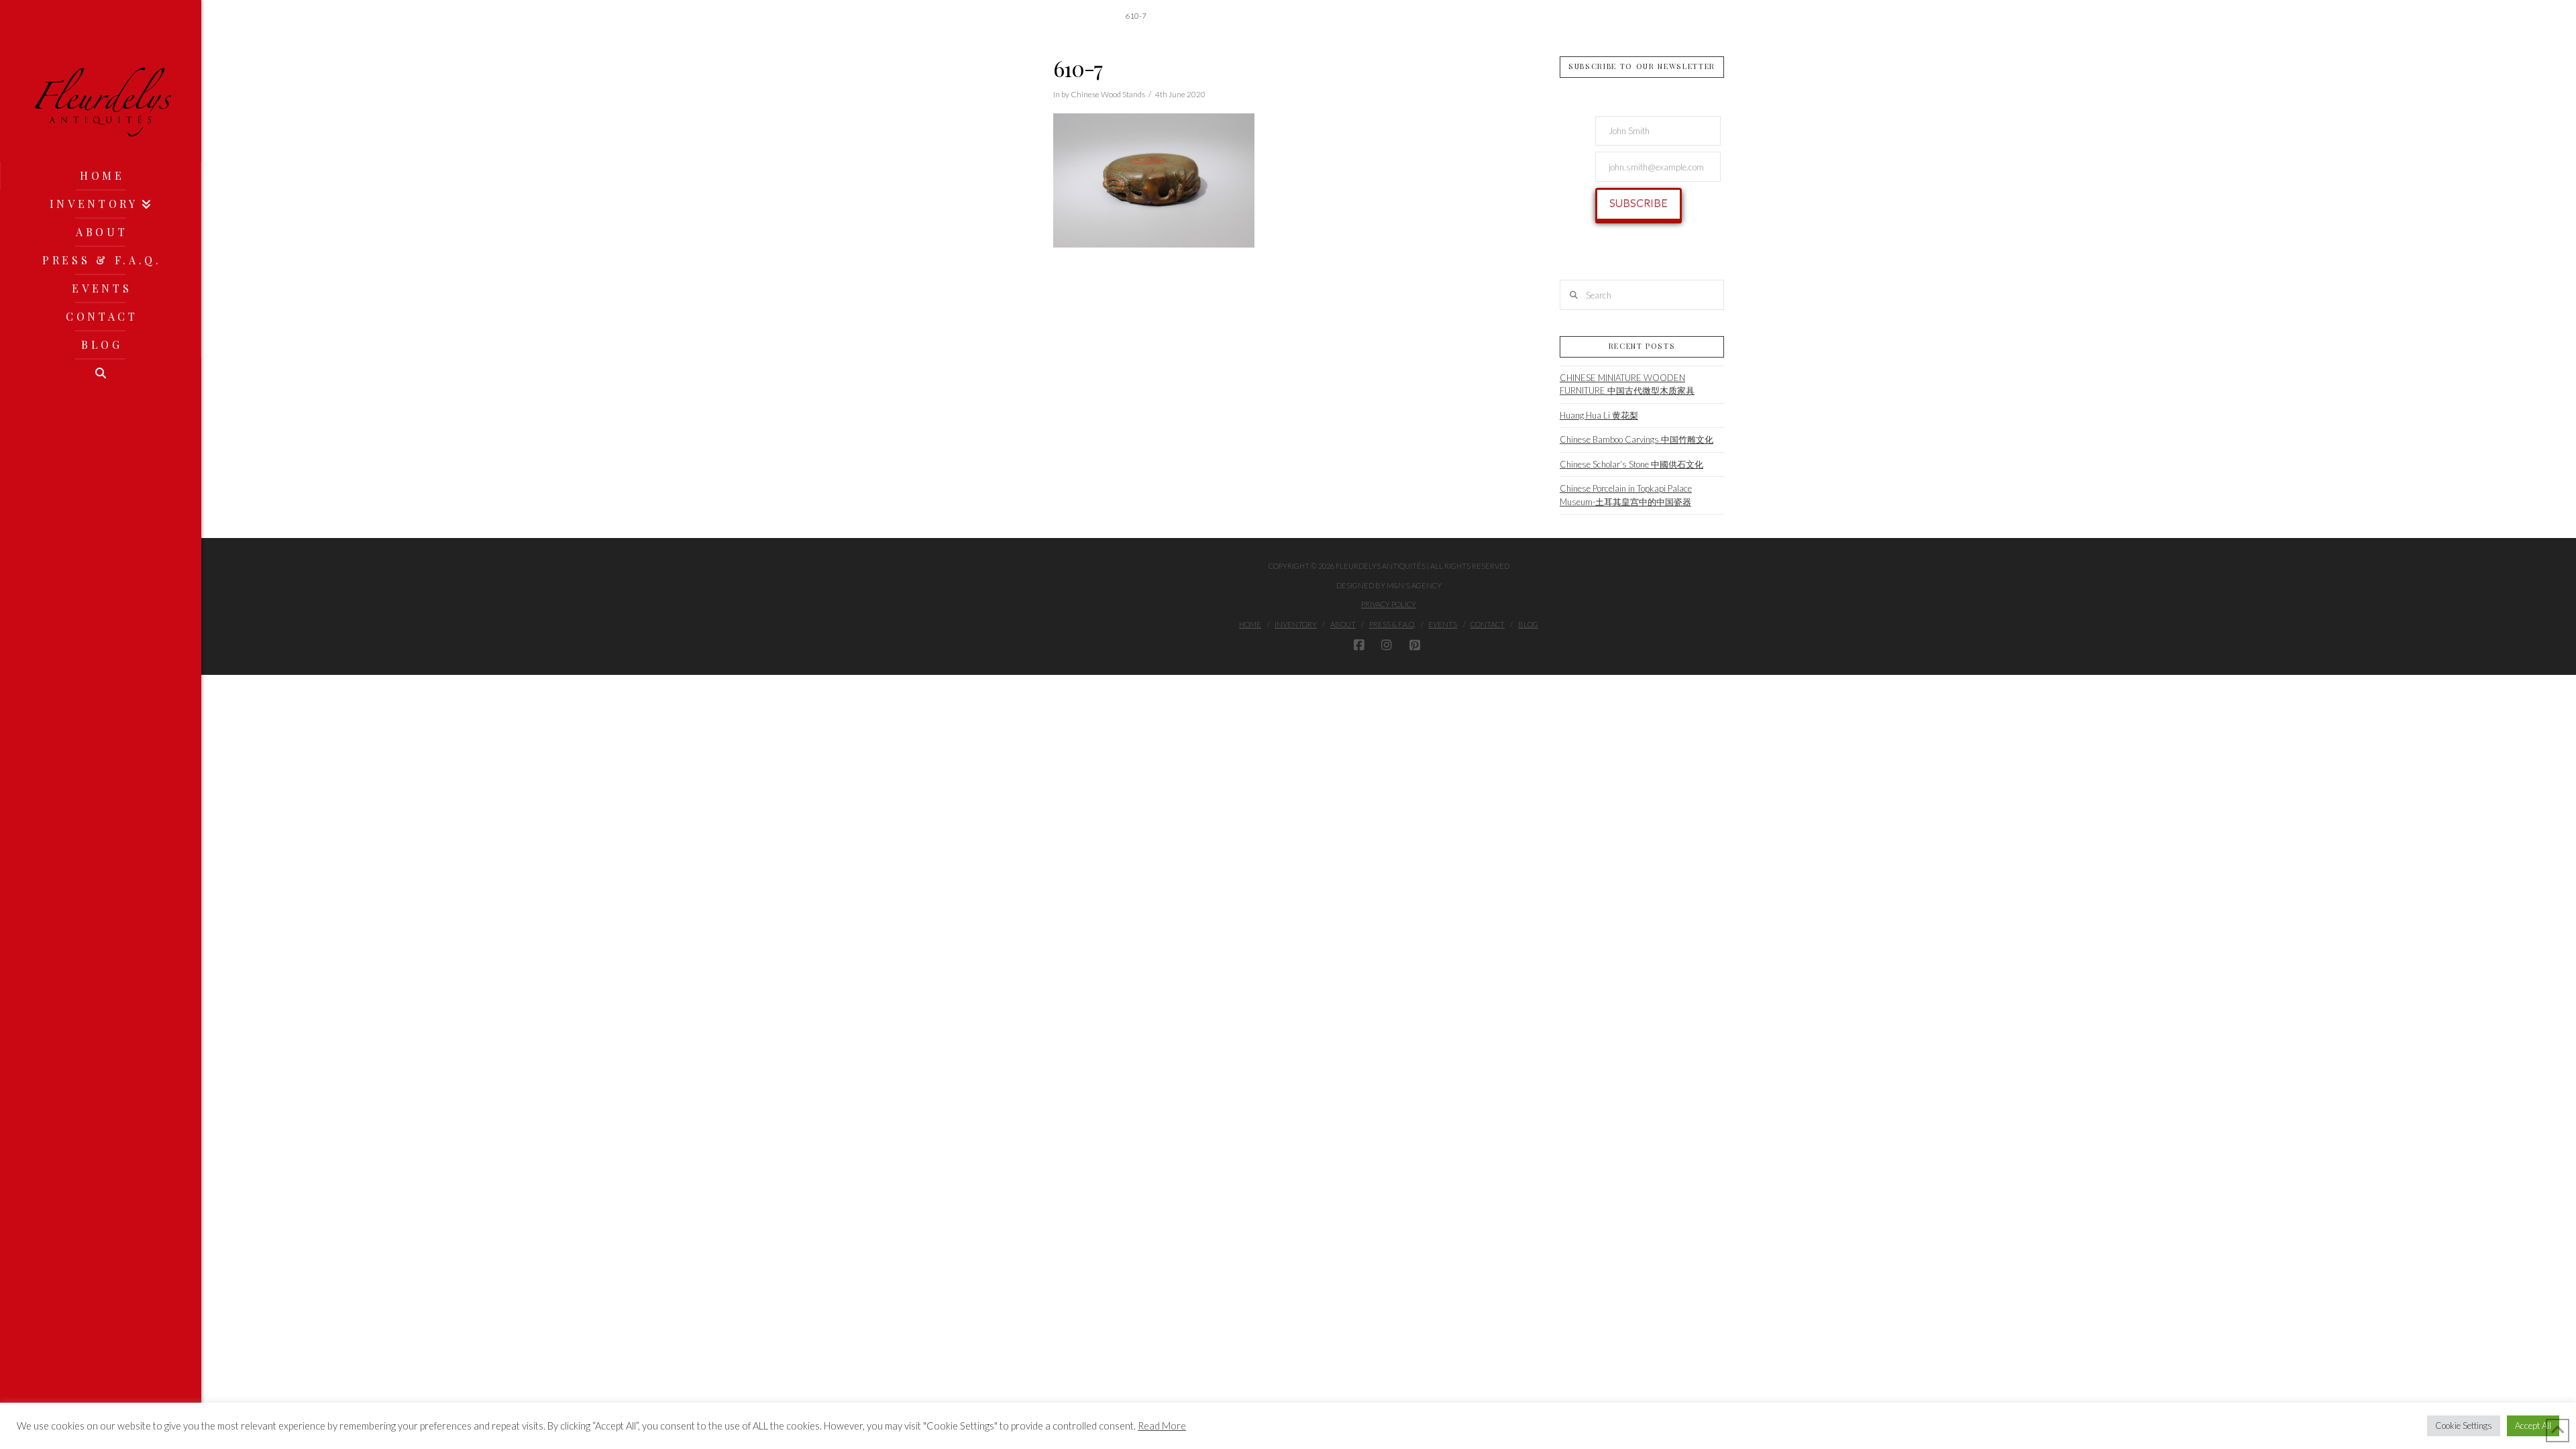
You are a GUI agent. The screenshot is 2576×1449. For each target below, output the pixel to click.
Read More (1162, 1426)
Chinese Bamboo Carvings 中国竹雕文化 (1636, 439)
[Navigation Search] (101, 373)
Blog (1528, 624)
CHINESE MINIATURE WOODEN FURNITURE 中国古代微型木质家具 (1627, 384)
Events (1443, 624)
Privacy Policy (1389, 604)
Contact (1488, 624)
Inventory (1296, 624)
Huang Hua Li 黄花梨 (1599, 415)
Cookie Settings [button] (2464, 1426)
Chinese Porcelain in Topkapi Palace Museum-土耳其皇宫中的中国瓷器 (1626, 495)
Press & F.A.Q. (1392, 624)
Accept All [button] (2533, 1426)
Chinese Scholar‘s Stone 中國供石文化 (1631, 464)
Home (1250, 624)
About (1343, 624)
